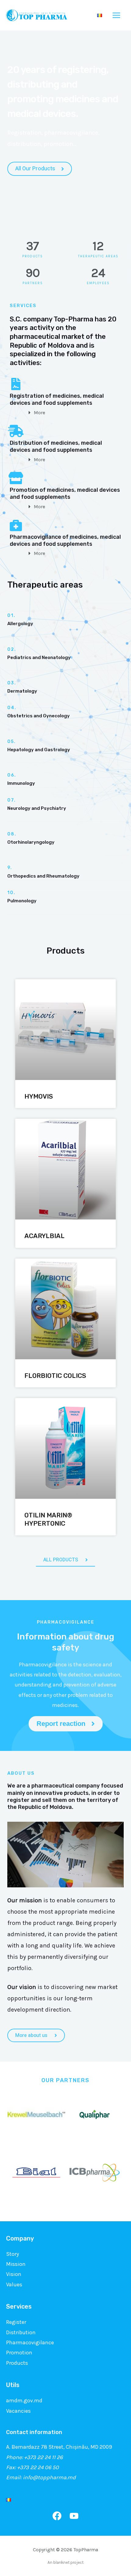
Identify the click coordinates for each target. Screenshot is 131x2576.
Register (16, 2322)
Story (12, 2254)
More (39, 413)
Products (17, 2363)
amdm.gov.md (24, 2400)
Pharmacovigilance (30, 2342)
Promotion (19, 2353)
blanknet (61, 2562)
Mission (16, 2264)
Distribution (21, 2332)
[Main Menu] (117, 15)
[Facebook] (57, 2516)
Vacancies (18, 2411)
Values (14, 2284)
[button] (73, 413)
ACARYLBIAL (44, 1236)
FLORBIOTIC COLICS (55, 1376)
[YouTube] (74, 2516)
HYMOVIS (39, 1096)
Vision (14, 2274)
